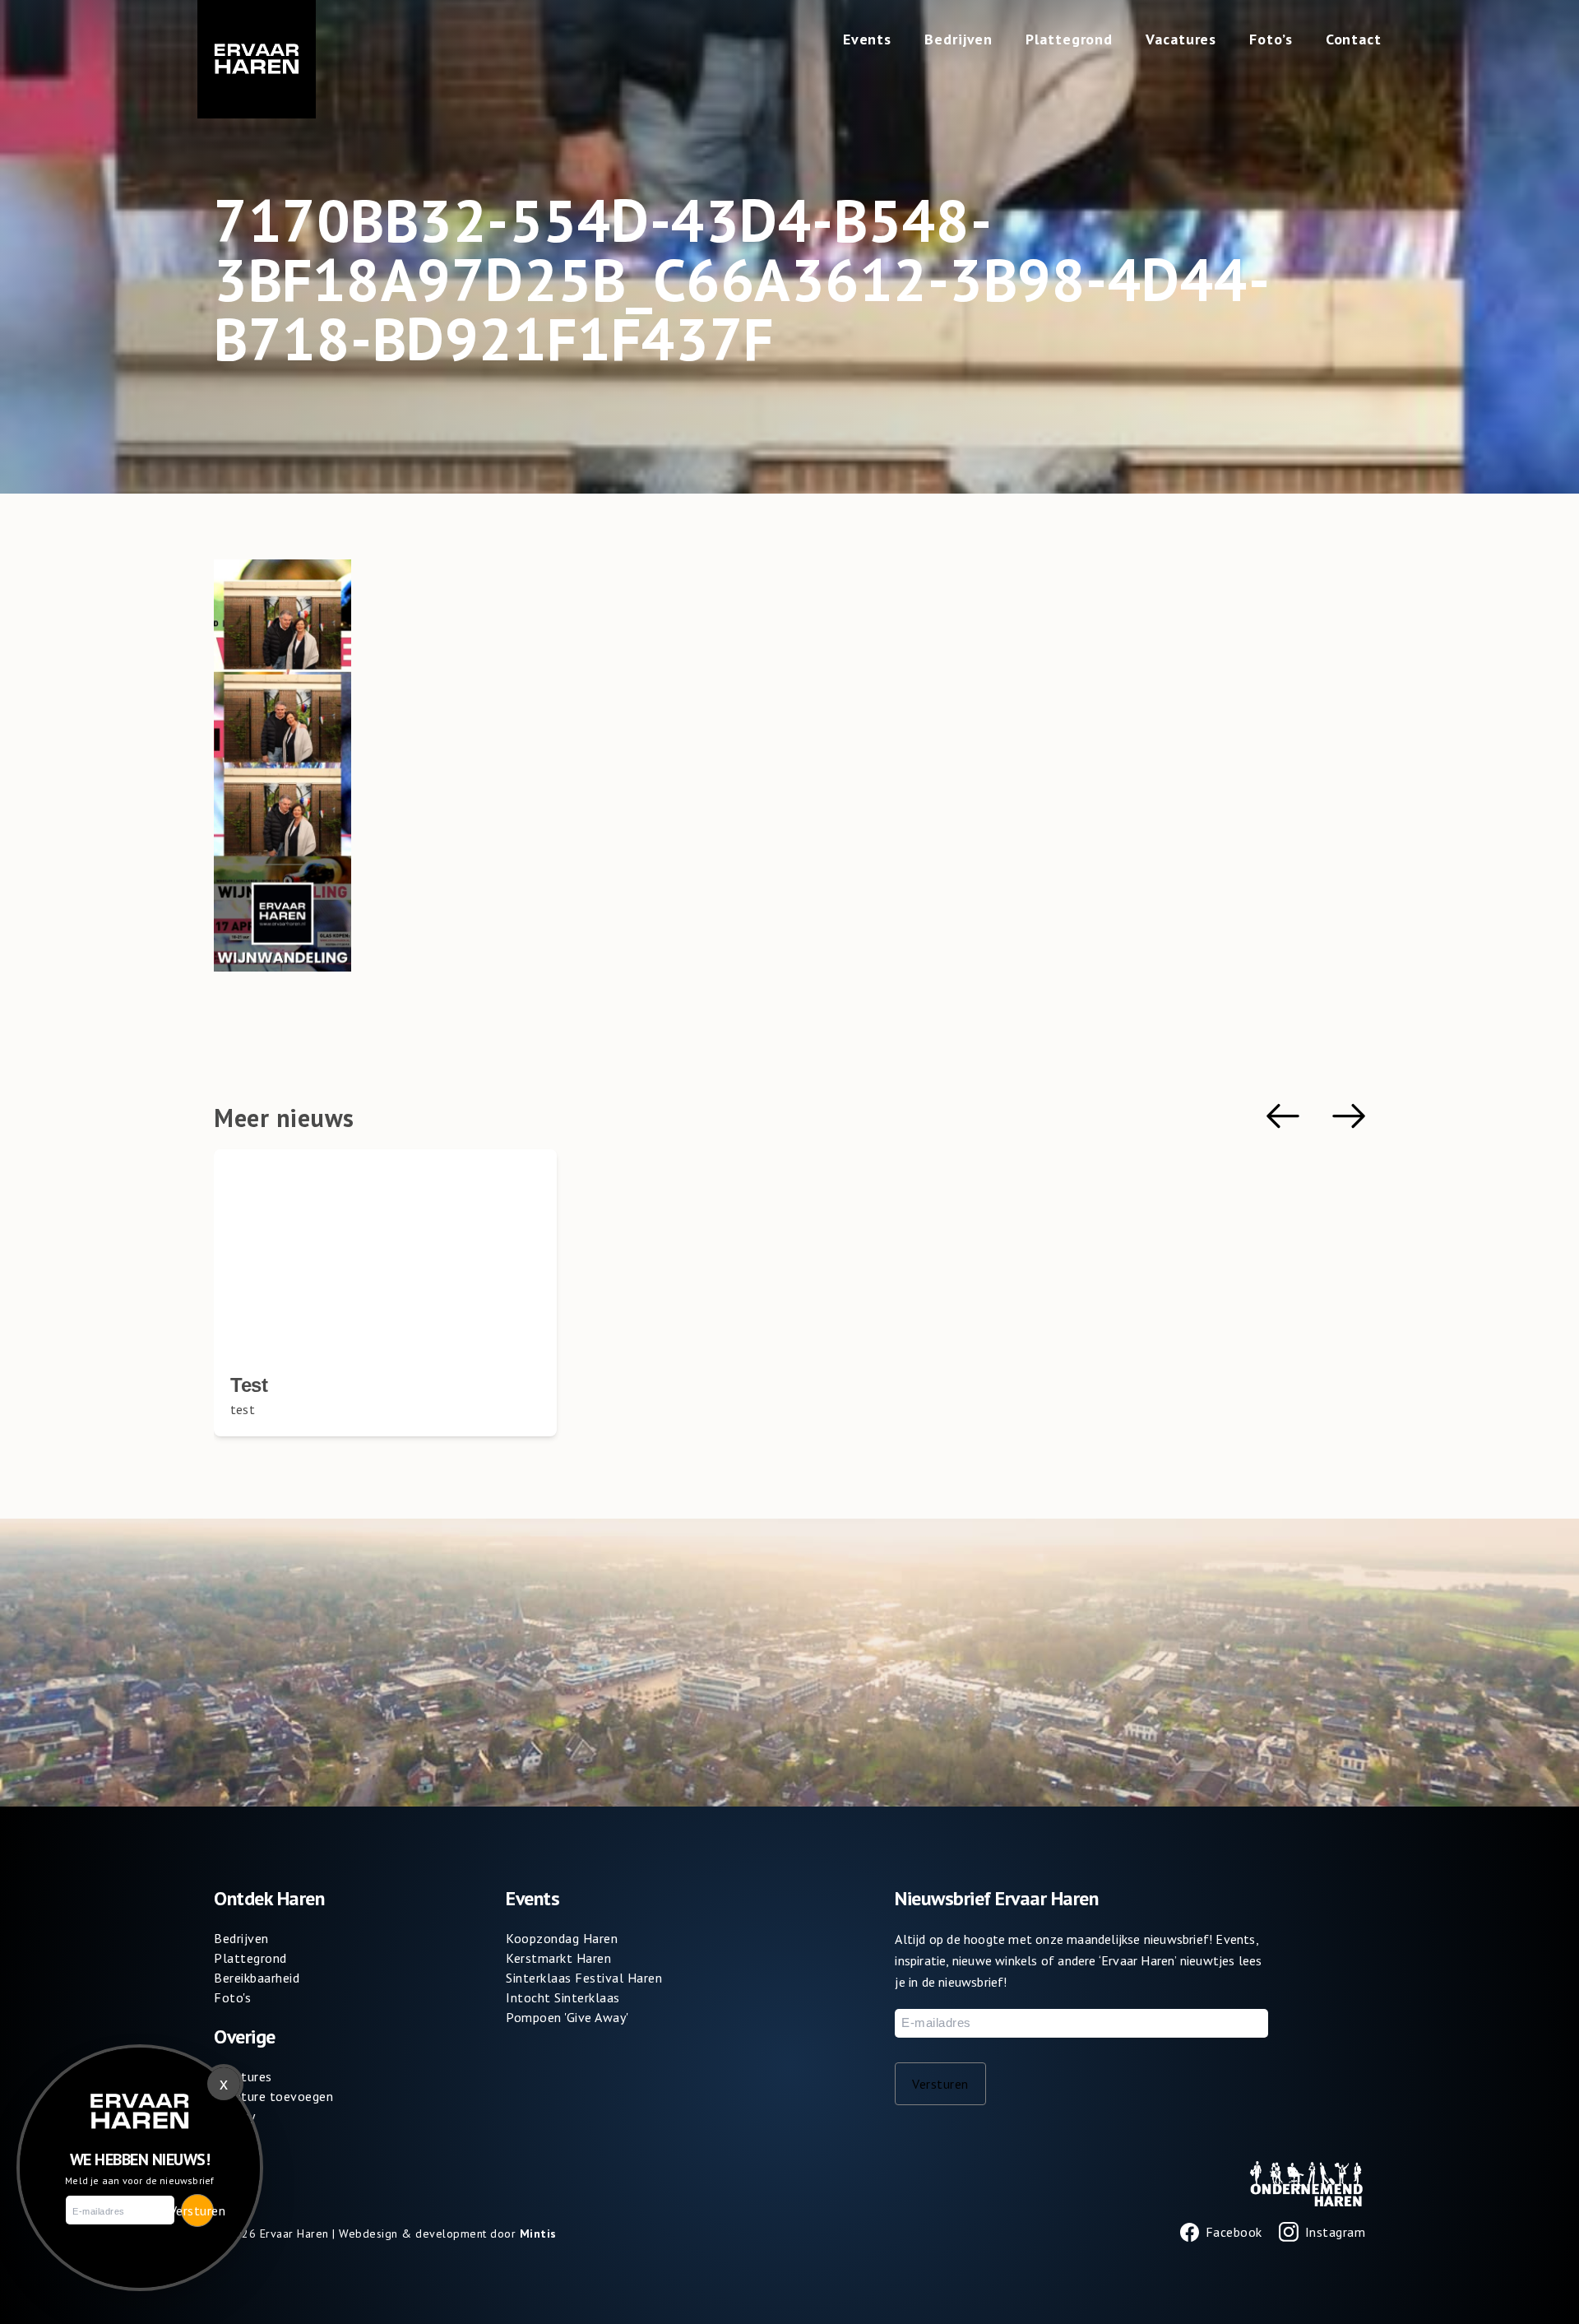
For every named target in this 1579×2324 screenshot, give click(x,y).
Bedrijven (959, 39)
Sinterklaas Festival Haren (584, 1978)
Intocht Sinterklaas (563, 1997)
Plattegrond (1069, 39)
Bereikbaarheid (257, 1978)
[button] (1283, 1116)
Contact (1354, 39)
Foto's (232, 1997)
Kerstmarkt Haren (558, 1958)
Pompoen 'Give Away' (567, 2017)
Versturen (940, 2084)
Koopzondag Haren (562, 1938)
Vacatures (1181, 39)
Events (867, 39)
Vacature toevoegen (273, 2096)
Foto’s (1271, 39)
